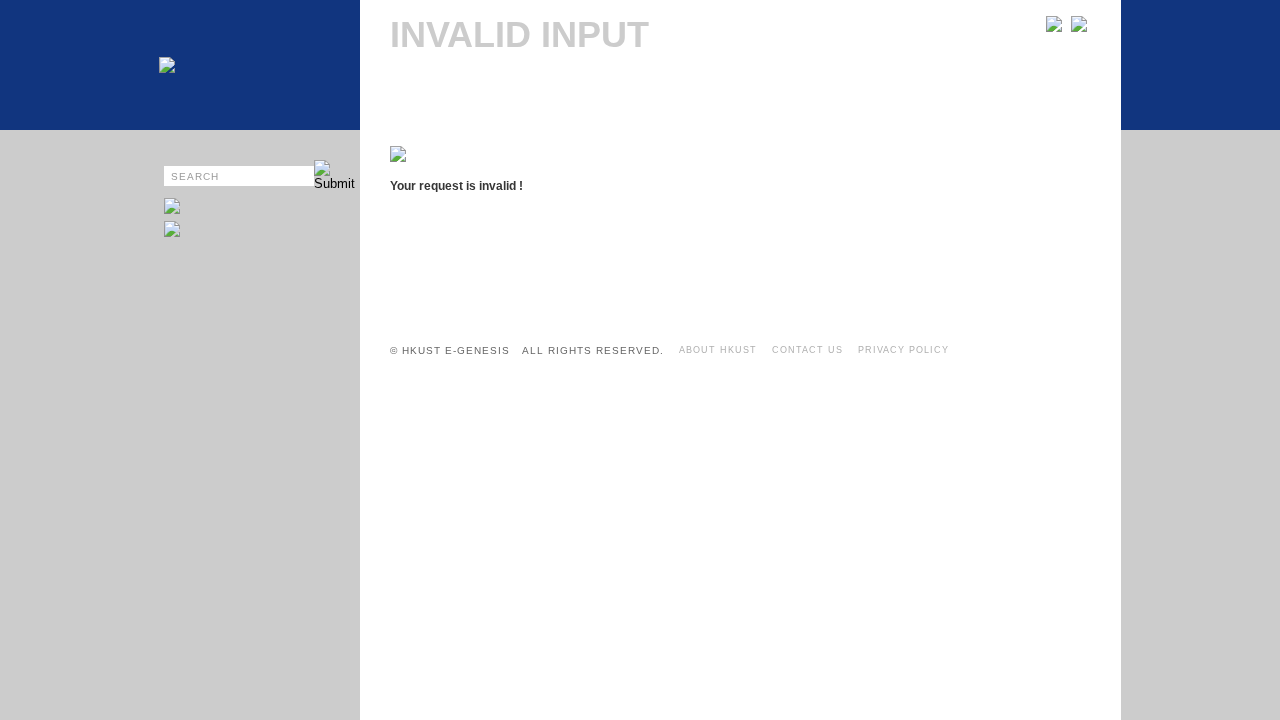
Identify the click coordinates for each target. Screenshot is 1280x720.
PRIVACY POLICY (903, 350)
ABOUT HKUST (718, 350)
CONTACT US (807, 350)
